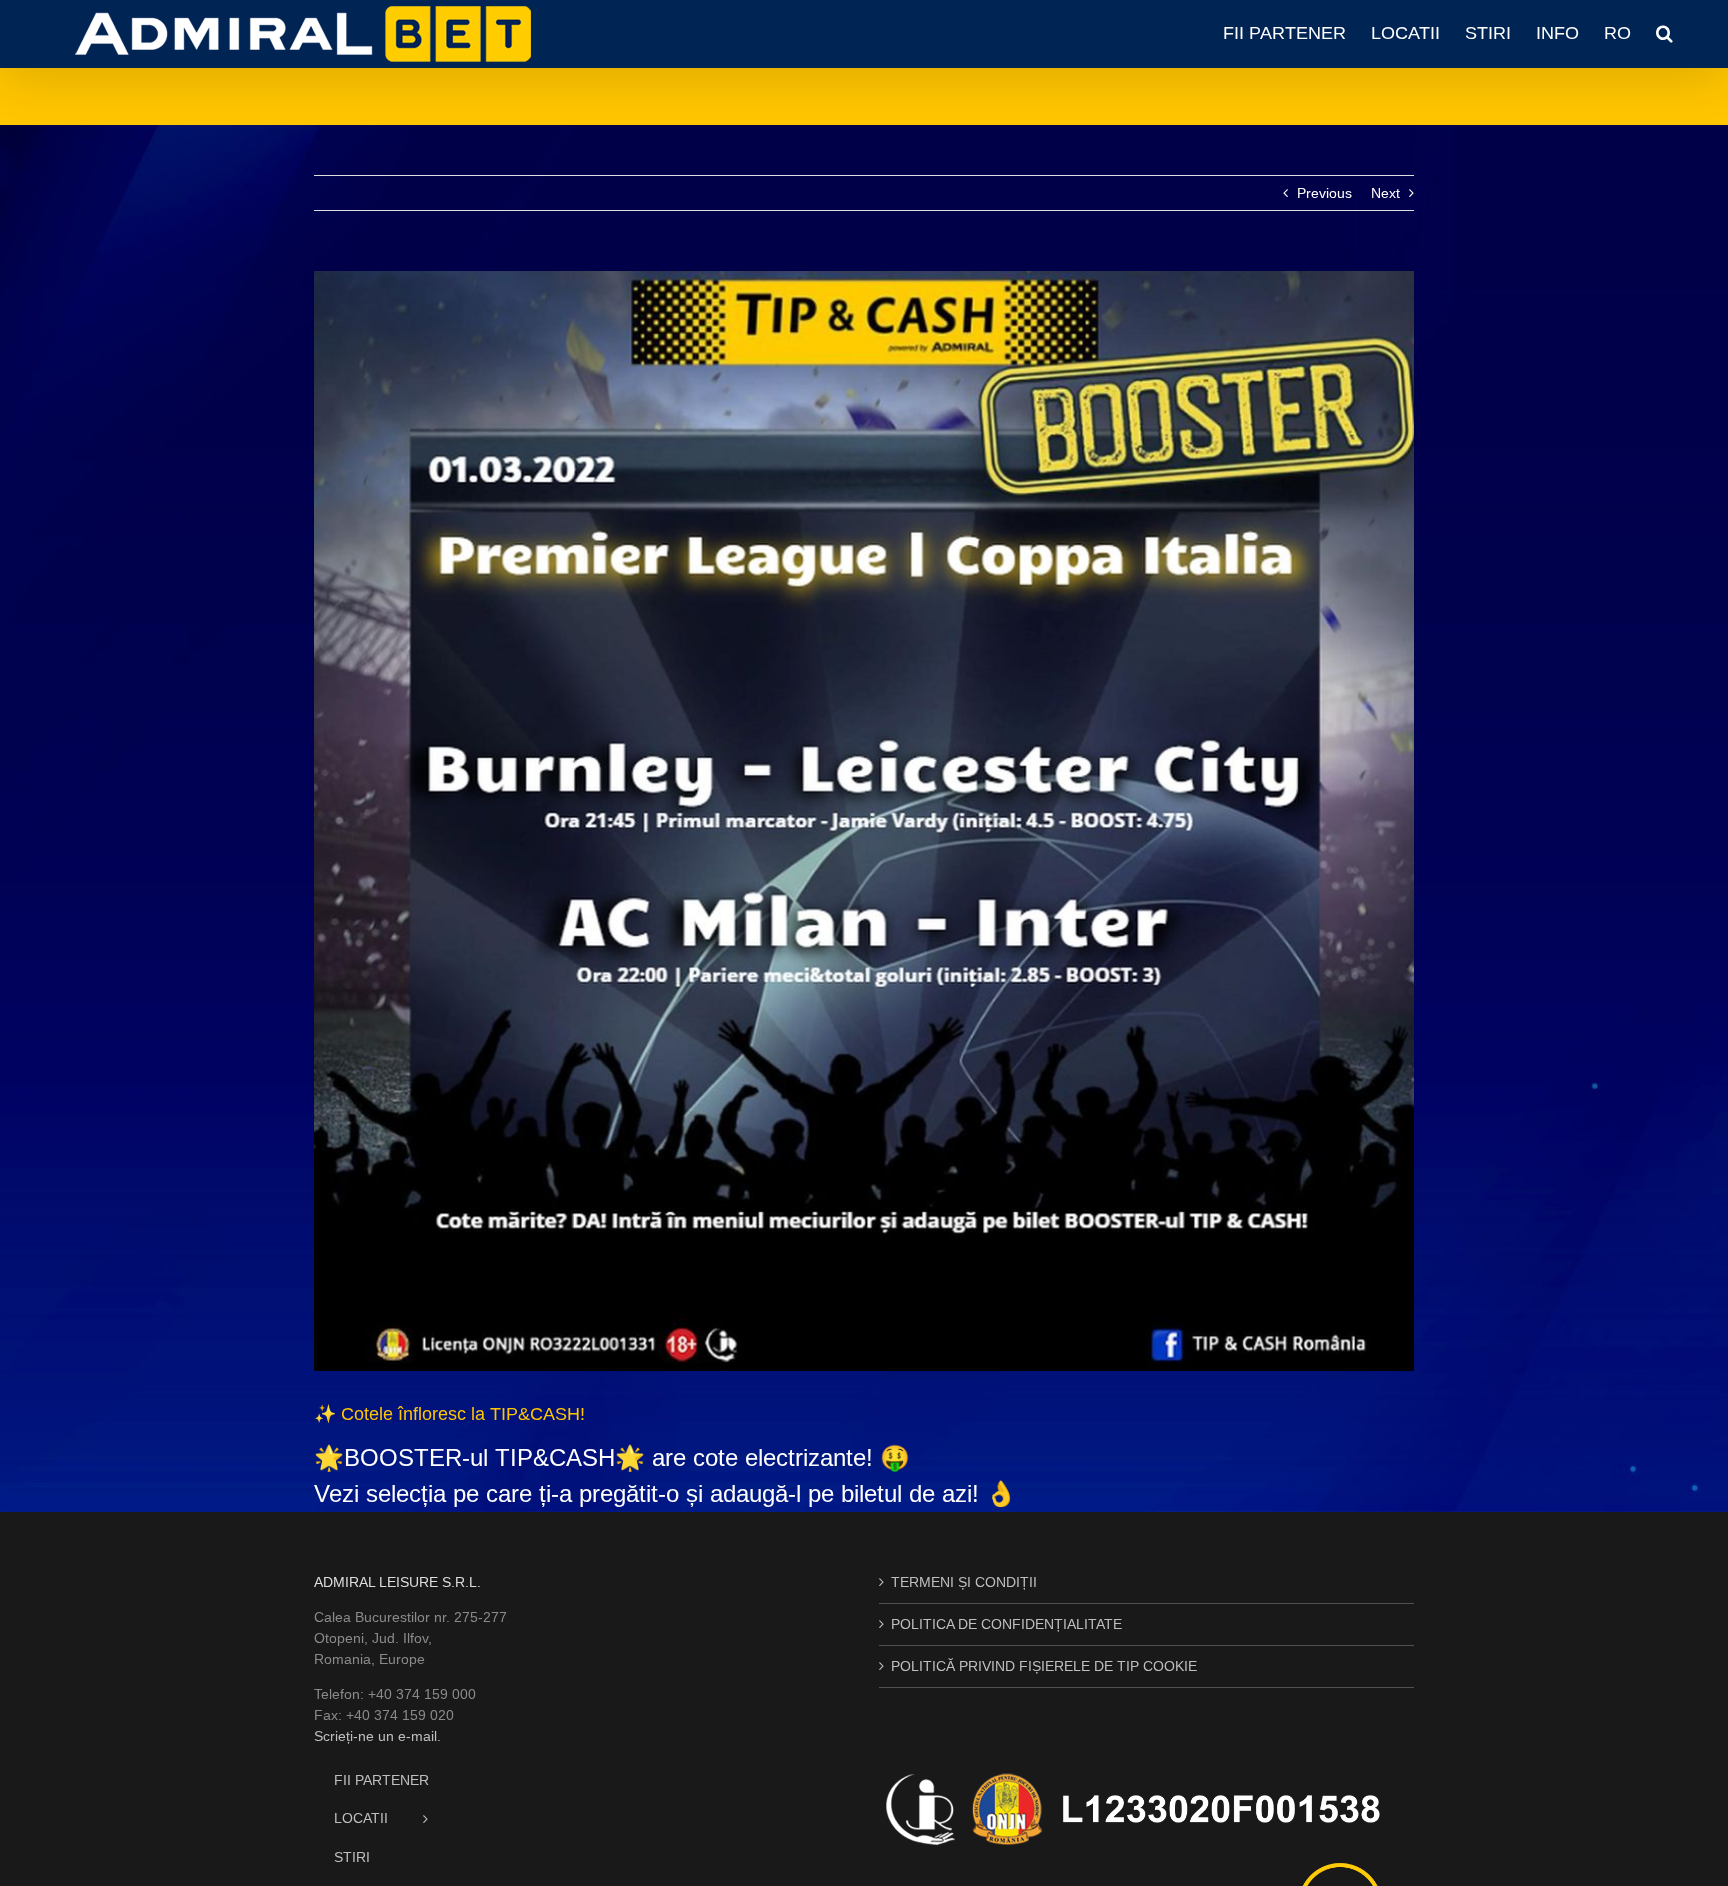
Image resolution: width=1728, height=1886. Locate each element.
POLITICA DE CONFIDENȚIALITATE (1006, 1624)
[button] (1664, 33)
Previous (1324, 193)
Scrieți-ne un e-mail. (377, 1736)
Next (1385, 193)
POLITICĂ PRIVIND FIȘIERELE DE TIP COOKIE (1044, 1666)
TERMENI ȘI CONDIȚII (964, 1582)
